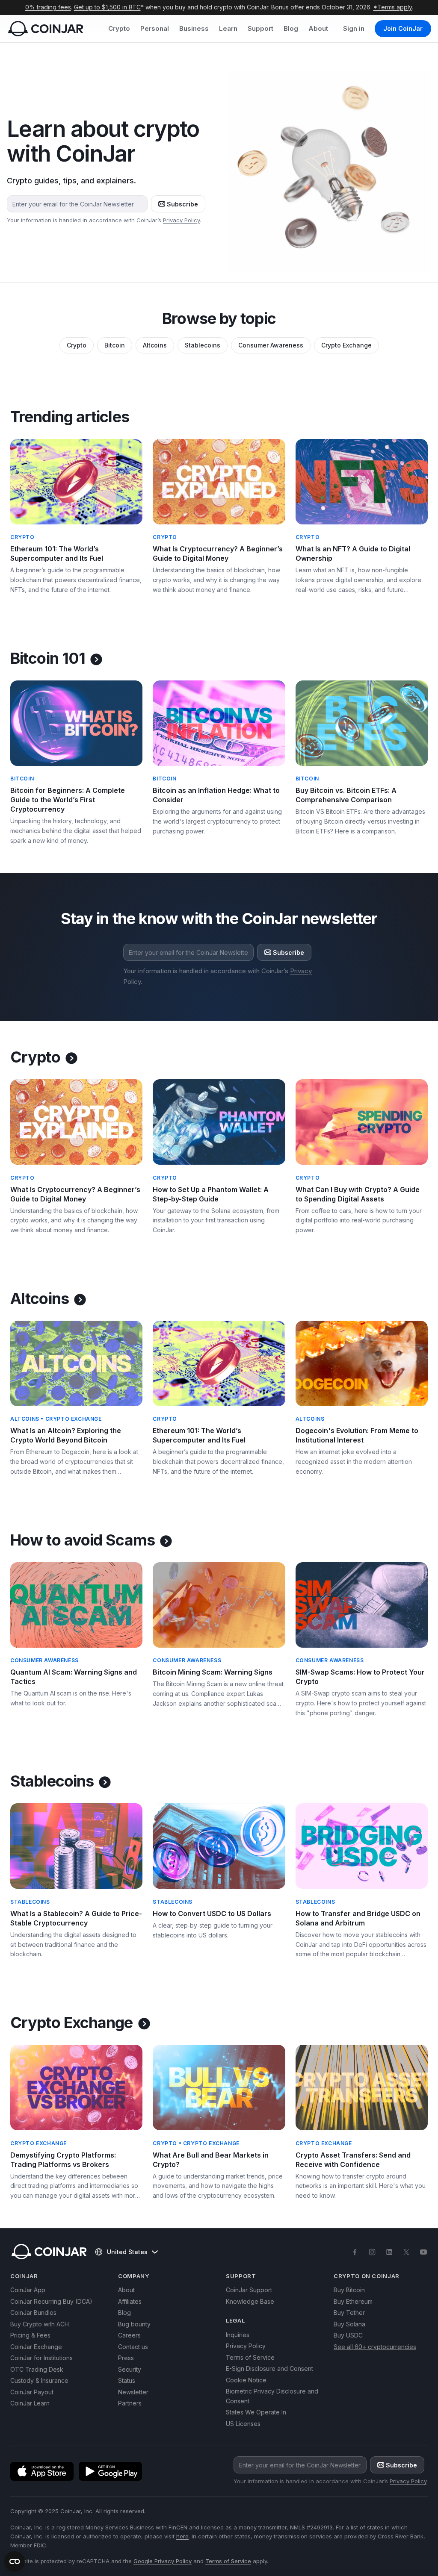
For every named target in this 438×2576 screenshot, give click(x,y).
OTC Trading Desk (37, 2369)
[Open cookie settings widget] (15, 2561)
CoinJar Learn (30, 2403)
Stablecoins (203, 345)
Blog (291, 28)
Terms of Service (250, 2357)
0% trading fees (48, 7)
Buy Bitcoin (349, 2290)
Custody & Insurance (39, 2380)
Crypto (119, 28)
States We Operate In (256, 2412)
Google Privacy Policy (163, 2561)
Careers (129, 2335)
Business (194, 28)
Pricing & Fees (30, 2335)
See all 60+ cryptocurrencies (375, 2347)
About (318, 28)
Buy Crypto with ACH (40, 2324)
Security (130, 2369)
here (182, 2536)
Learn (228, 28)
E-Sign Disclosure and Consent (269, 2368)
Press (126, 2358)
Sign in (354, 28)
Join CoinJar (403, 28)
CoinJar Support (249, 2290)
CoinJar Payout (32, 2392)
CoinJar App (28, 2290)
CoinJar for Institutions (41, 2358)
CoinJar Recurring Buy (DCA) (51, 2301)
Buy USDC (348, 2335)
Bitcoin (115, 345)
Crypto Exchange (346, 345)
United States (127, 2252)
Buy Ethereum (353, 2301)
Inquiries (238, 2335)
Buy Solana (349, 2324)
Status (127, 2380)
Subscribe (182, 204)
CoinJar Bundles (33, 2313)
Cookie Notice (246, 2380)
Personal (155, 28)
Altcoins (155, 345)
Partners (130, 2403)
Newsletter (133, 2392)
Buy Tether (349, 2313)
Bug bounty (134, 2324)
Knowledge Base (250, 2301)
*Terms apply (393, 7)
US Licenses (243, 2424)
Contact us (133, 2347)
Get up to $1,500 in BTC (107, 7)
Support (260, 28)
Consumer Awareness (271, 345)
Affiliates (130, 2301)
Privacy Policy (181, 220)
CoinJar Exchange (36, 2347)
